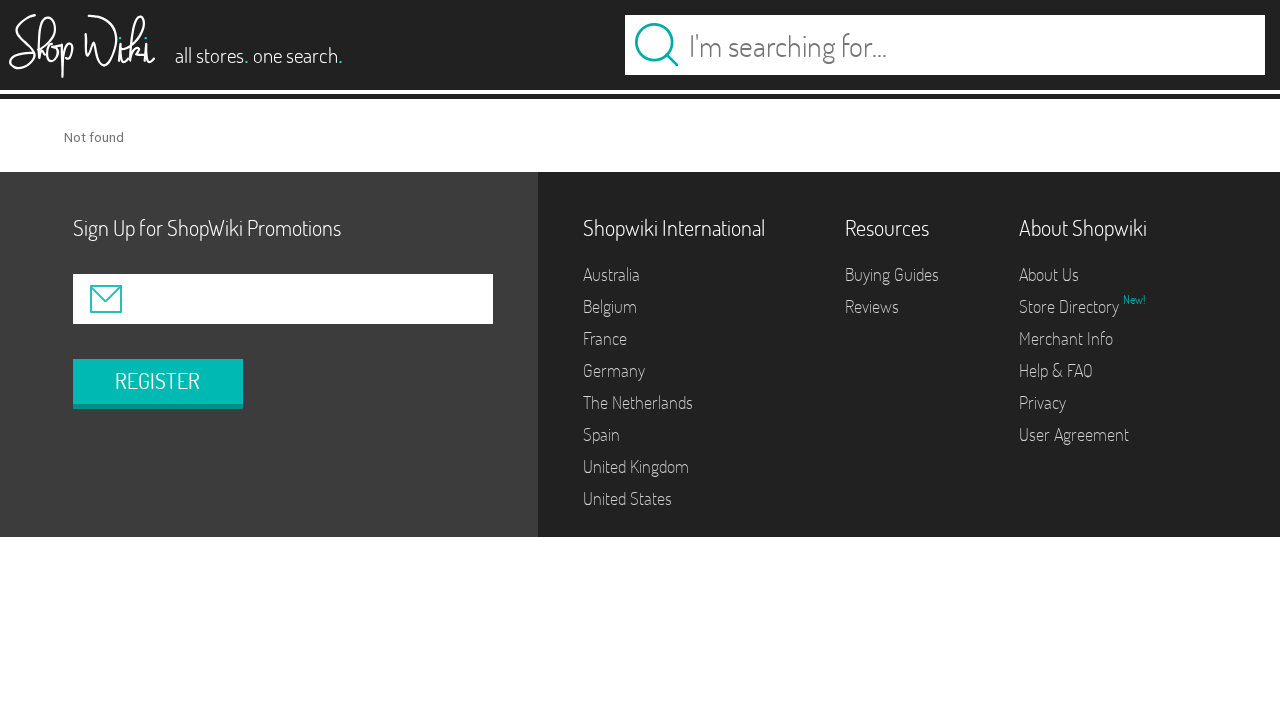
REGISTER (157, 381)
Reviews (872, 306)
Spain (601, 434)
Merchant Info (1066, 338)
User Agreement (1074, 434)
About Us (1049, 274)
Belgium (610, 306)
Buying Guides (892, 274)
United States (627, 498)
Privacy (1042, 402)
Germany (614, 370)
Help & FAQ (1056, 370)
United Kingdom (636, 466)
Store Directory (1071, 306)
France (605, 338)
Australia (611, 274)
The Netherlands (638, 402)
